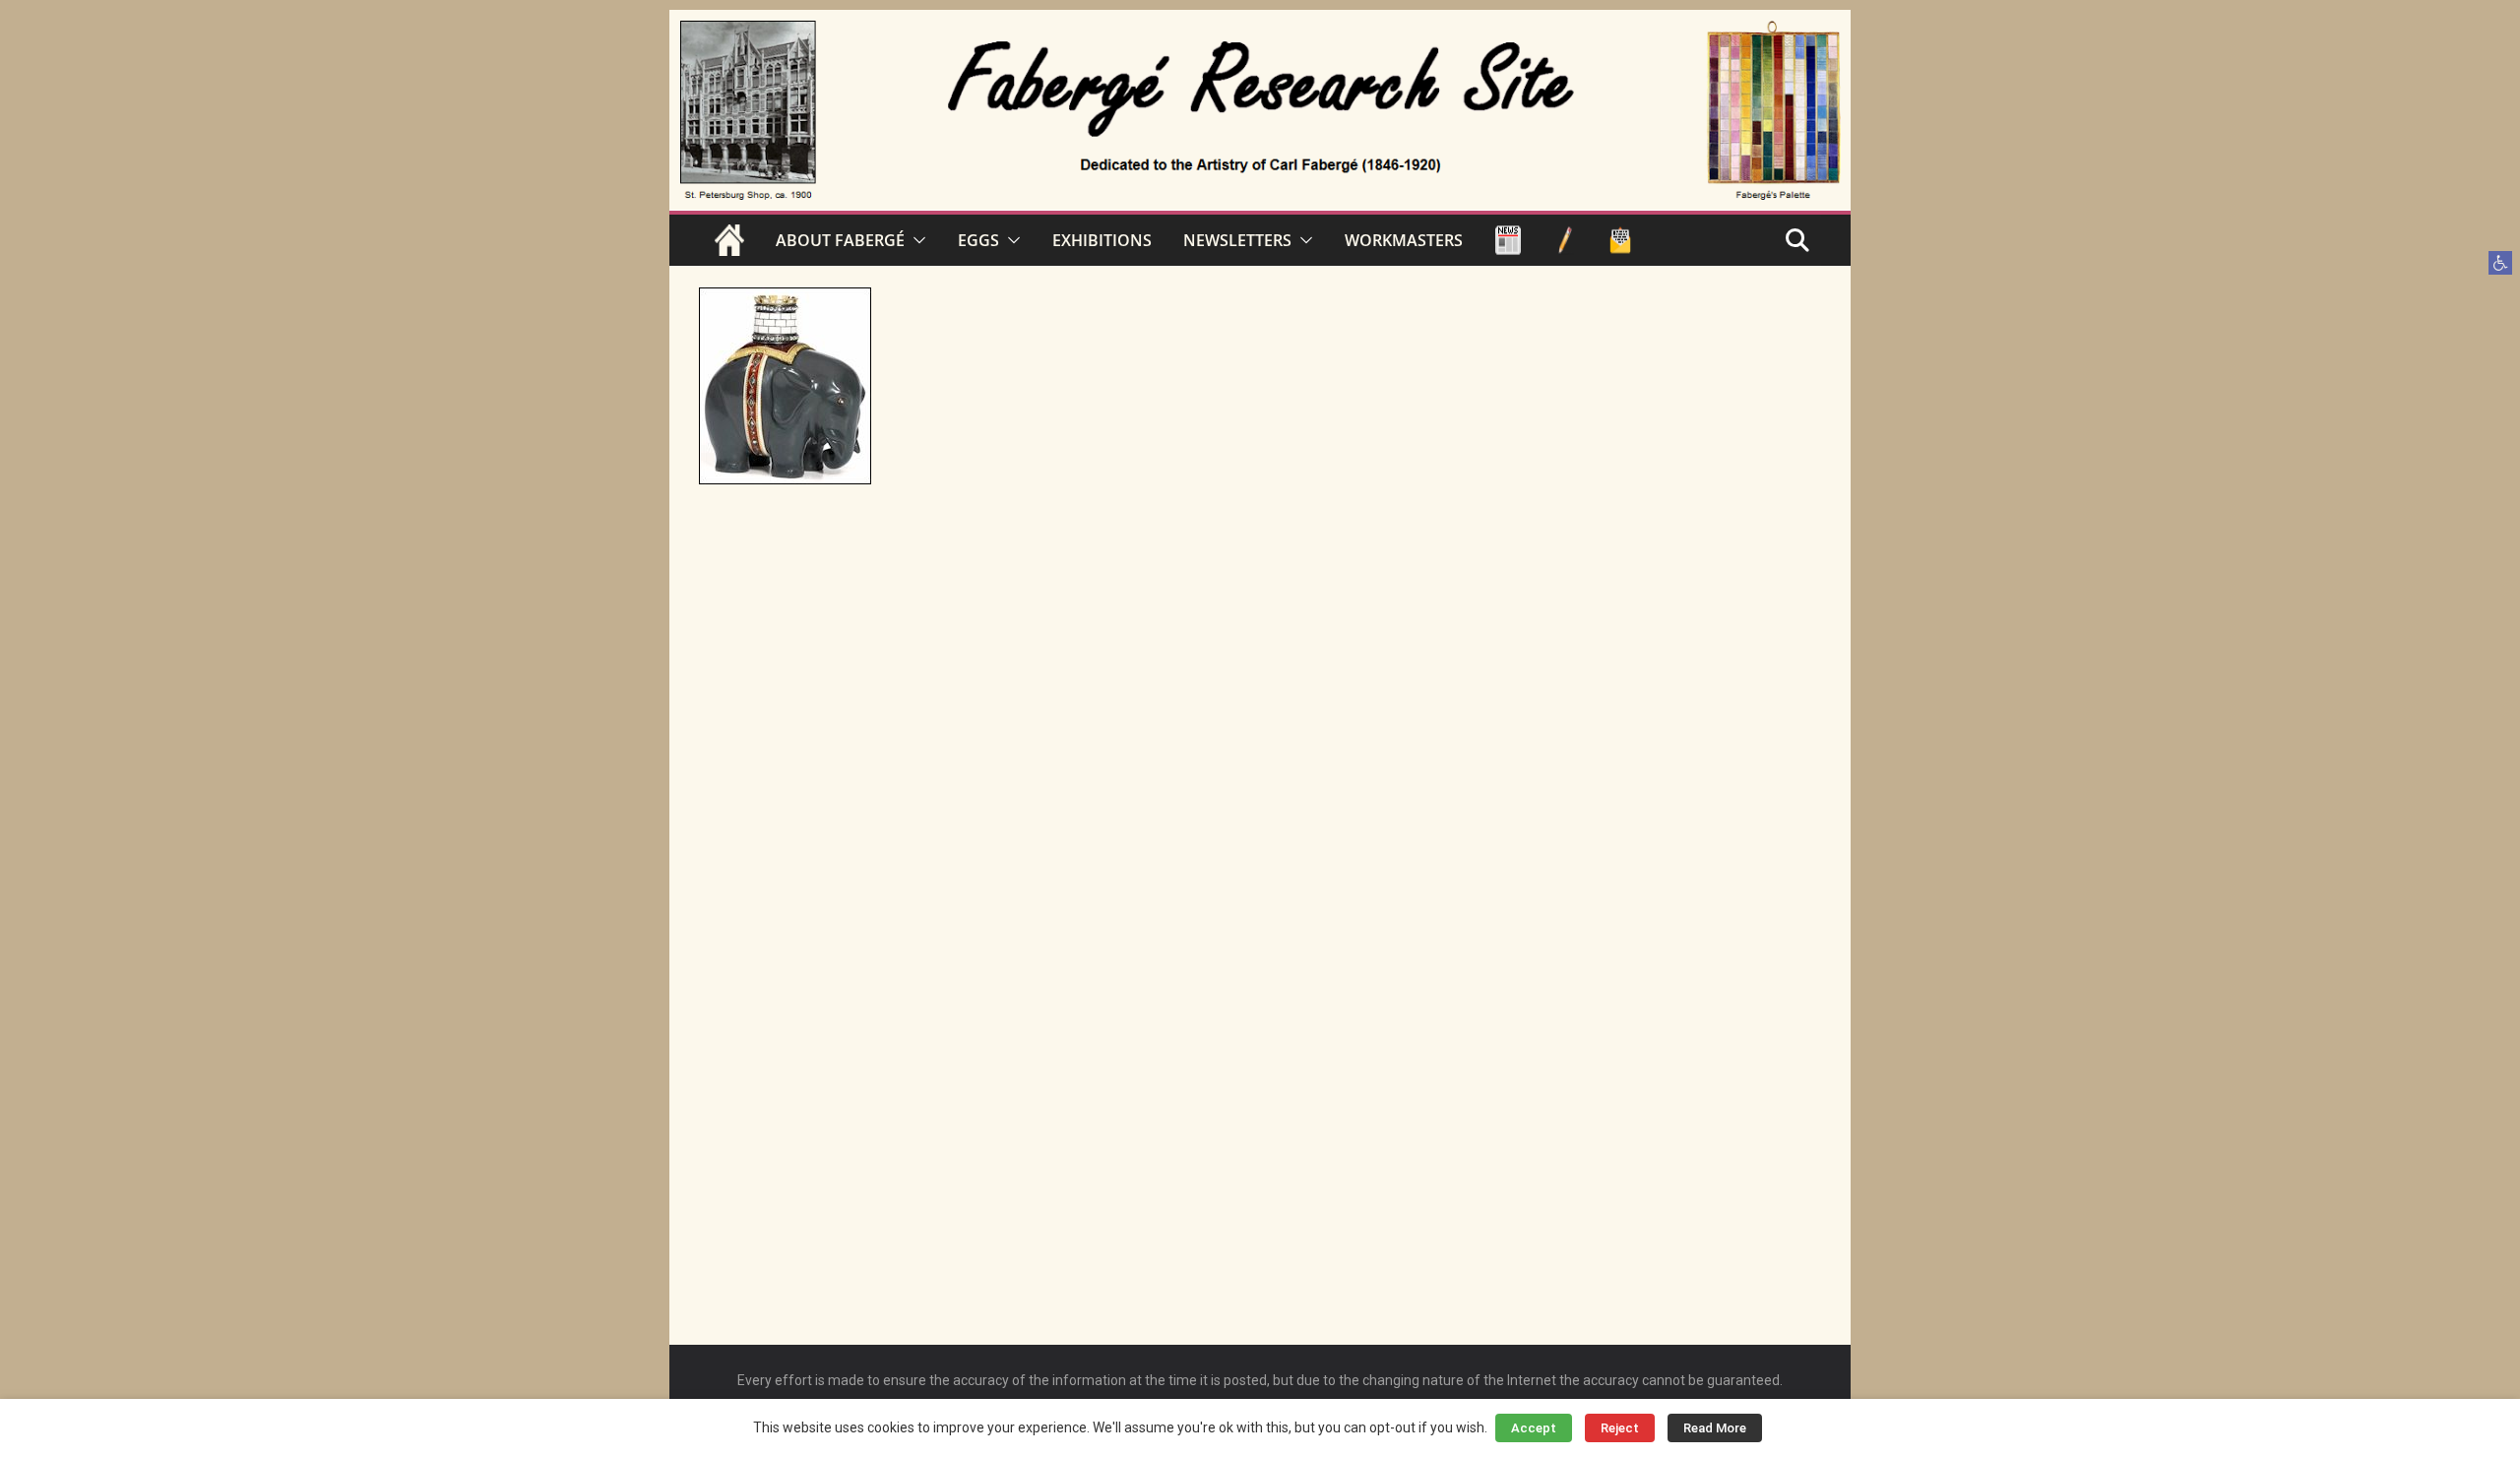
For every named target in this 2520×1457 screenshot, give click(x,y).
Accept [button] (1534, 1428)
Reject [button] (1620, 1428)
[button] (2500, 263)
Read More (1715, 1428)
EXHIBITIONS (1102, 240)
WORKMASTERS (1404, 240)
